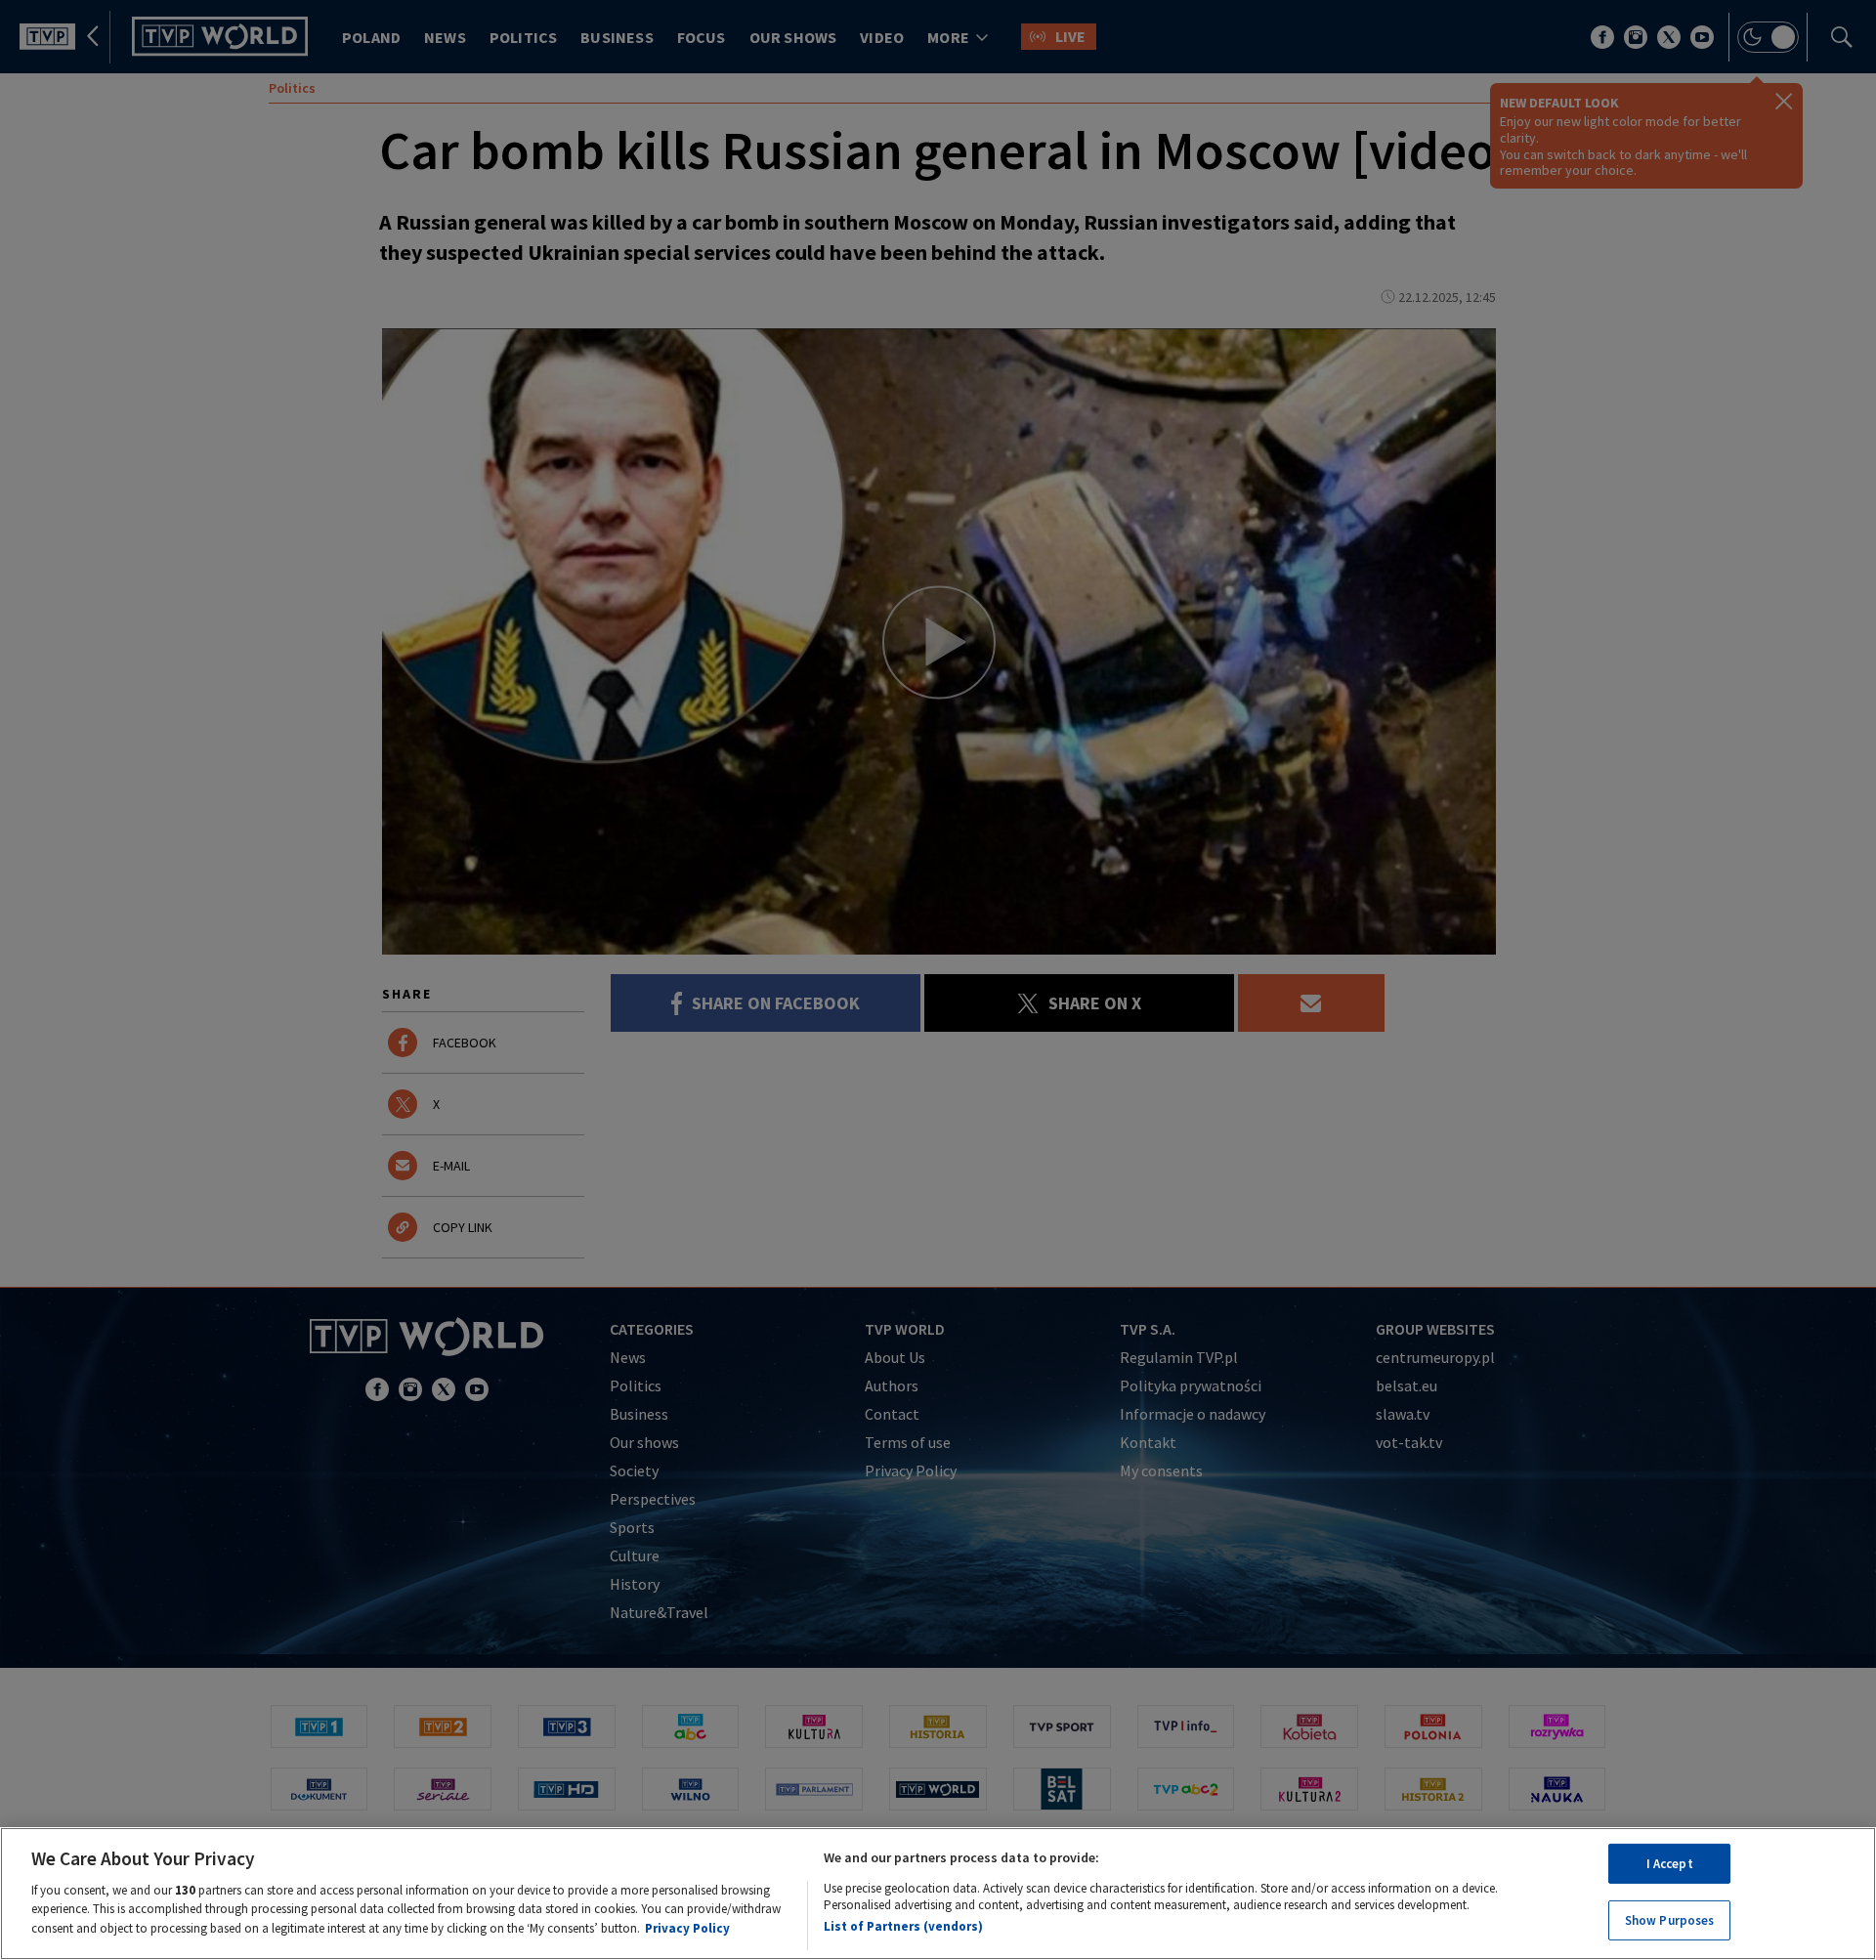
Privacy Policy (687, 1927)
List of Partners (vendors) (903, 1925)
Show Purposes (1670, 1919)
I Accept (1670, 1864)
